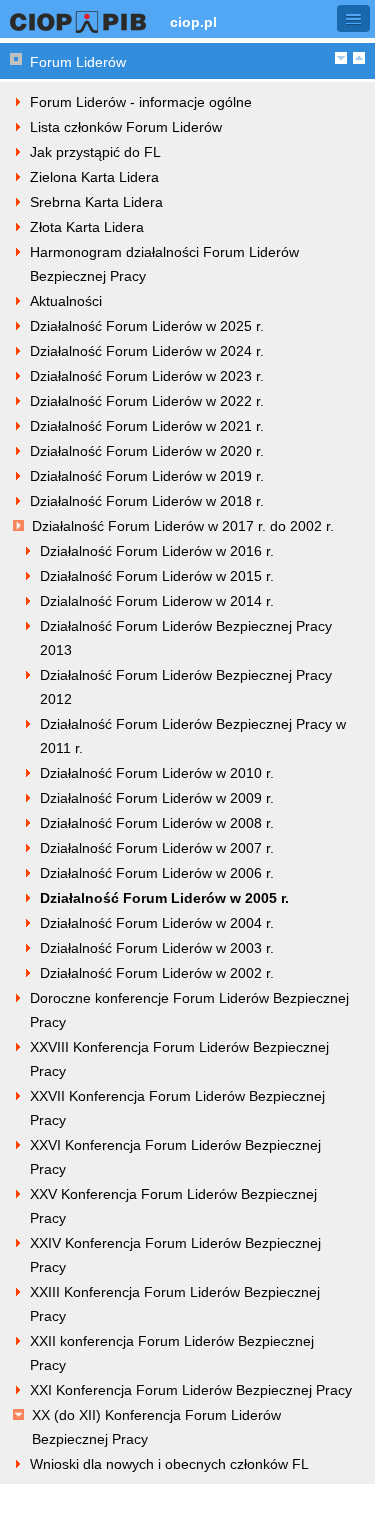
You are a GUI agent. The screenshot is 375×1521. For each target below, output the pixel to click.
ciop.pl (193, 22)
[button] (353, 18)
